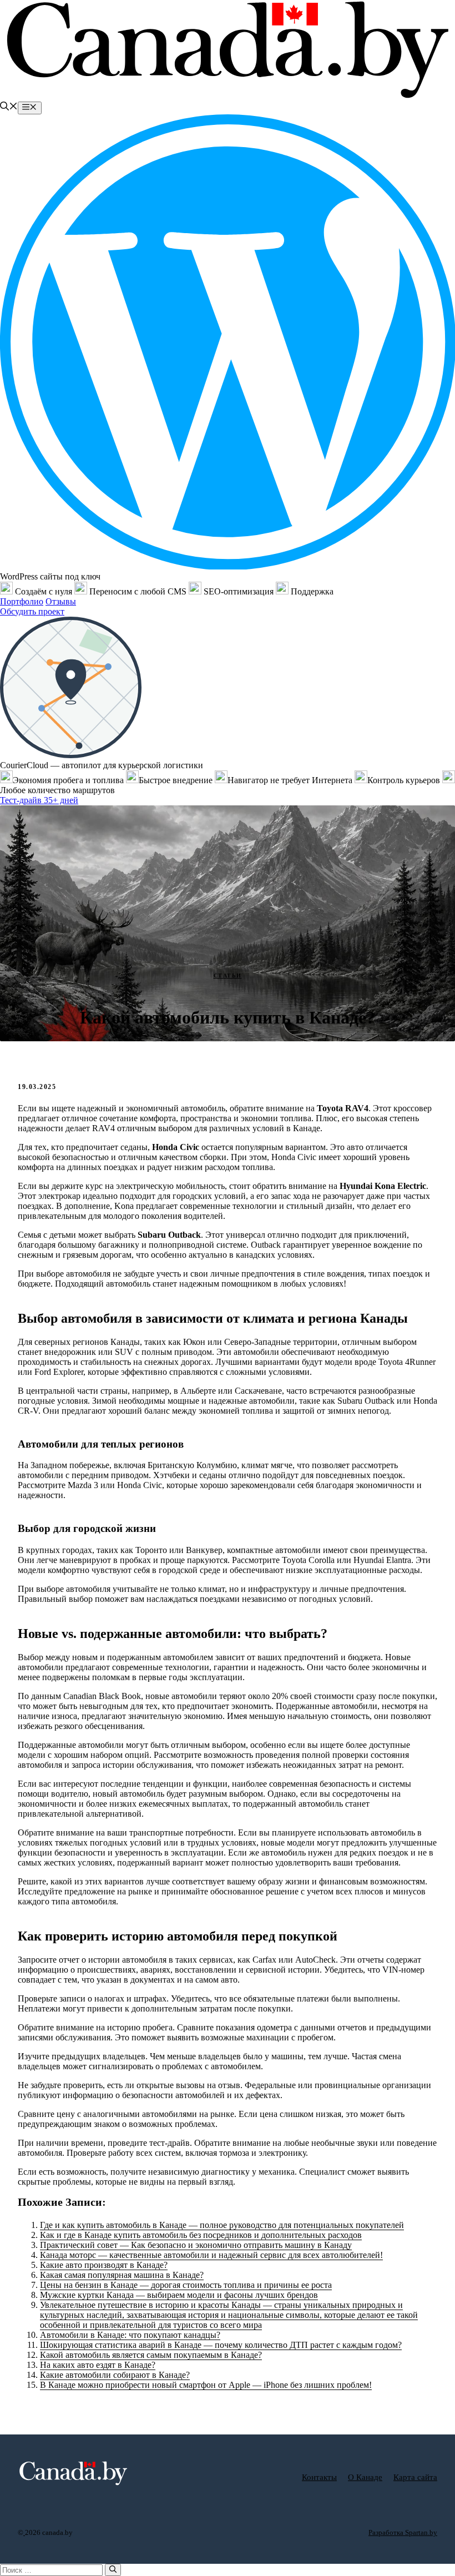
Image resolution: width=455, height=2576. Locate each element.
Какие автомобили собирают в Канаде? (115, 2375)
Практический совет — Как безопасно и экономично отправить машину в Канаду (196, 2245)
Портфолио (22, 601)
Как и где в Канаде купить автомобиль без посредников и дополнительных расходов (201, 2235)
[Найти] (113, 2570)
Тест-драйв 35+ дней (39, 800)
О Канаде (365, 2477)
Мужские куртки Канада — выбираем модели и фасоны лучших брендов (179, 2295)
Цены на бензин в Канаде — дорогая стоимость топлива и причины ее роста (186, 2285)
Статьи (228, 976)
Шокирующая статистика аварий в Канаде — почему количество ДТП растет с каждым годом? (221, 2345)
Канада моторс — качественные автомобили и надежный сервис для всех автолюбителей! (211, 2255)
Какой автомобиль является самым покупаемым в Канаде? (151, 2355)
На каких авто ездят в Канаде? (98, 2365)
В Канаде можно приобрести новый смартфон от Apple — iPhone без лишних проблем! (206, 2385)
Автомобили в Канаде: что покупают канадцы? (130, 2335)
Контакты (319, 2477)
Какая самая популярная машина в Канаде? (122, 2275)
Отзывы (61, 601)
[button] (9, 107)
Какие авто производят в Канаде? (104, 2265)
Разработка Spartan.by (403, 2532)
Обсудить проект (32, 611)
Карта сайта (415, 2477)
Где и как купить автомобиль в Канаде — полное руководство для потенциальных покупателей (222, 2225)
